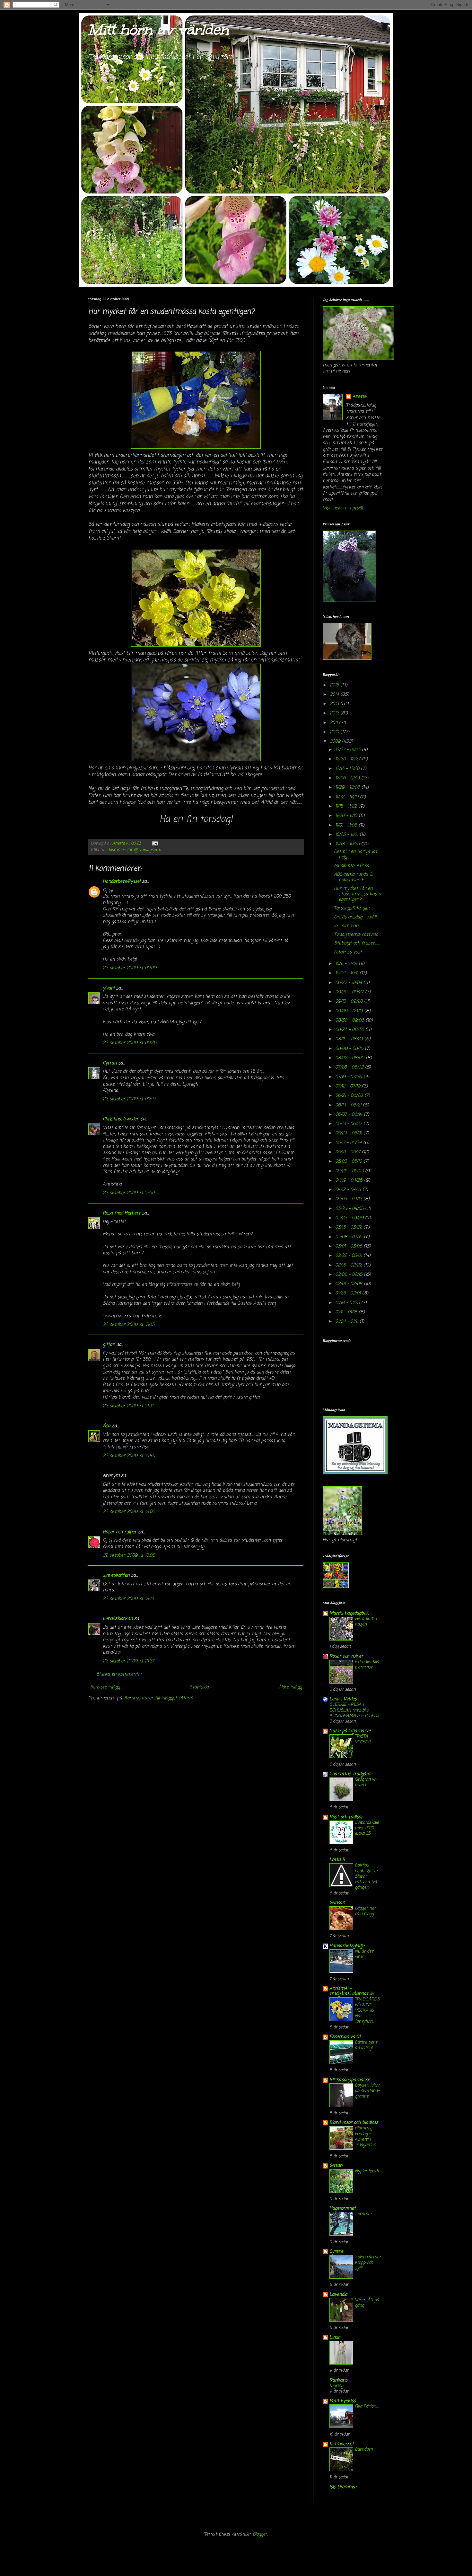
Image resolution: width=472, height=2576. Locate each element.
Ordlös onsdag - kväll (355, 917)
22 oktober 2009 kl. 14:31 (128, 1406)
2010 (335, 732)
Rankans (338, 2380)
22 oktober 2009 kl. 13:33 (129, 1325)
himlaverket (342, 2444)
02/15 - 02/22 (349, 1265)
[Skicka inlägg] (155, 843)
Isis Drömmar (343, 2487)
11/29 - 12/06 (348, 787)
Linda (335, 2337)
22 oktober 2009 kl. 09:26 (130, 1043)
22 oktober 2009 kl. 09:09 (130, 968)
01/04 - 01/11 (347, 1322)
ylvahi (109, 988)
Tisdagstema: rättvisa (356, 935)
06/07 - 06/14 (350, 1115)
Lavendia (338, 2295)
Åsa (107, 1426)
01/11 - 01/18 (347, 1312)
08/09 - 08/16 (350, 1049)
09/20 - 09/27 (350, 992)
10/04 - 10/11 (347, 973)
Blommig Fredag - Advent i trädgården (365, 2136)
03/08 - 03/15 (350, 1237)
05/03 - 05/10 (349, 1162)
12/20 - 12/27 (349, 759)
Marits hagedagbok (349, 1613)
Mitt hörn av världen (158, 30)
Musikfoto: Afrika (352, 866)
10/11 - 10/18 (347, 964)
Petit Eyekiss (343, 2401)
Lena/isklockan (118, 1619)
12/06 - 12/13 (348, 778)
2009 (336, 742)
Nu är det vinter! (364, 1954)
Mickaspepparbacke (350, 2080)
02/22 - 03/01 (349, 1256)
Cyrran (110, 1063)
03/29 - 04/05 (350, 1209)
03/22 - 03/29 (350, 1218)
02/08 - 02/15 (350, 1275)
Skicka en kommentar (119, 1674)
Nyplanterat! (367, 2171)
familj (132, 850)
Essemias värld (345, 2037)
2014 (335, 695)
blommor (117, 850)
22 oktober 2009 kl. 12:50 (129, 1193)
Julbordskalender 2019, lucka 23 (367, 1828)
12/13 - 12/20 (348, 769)
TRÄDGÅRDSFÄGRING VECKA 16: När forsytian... (367, 2010)
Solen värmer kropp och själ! (368, 2263)
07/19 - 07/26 (349, 1077)
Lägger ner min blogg (365, 1911)
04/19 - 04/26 (350, 1181)
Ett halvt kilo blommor (367, 1664)
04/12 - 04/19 (349, 1190)
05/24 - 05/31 (349, 1133)
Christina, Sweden (121, 1119)
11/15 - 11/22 (347, 806)
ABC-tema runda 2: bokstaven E (353, 877)
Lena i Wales (343, 1699)
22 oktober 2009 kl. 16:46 (129, 1456)
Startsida (199, 1687)
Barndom (364, 2449)
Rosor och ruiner (120, 1532)
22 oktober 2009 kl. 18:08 (129, 1556)
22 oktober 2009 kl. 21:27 (128, 1661)
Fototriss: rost (348, 952)
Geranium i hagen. (366, 1621)
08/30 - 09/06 (350, 1020)
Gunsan (337, 1903)
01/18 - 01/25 (348, 1303)
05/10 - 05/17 (349, 1152)
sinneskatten (116, 1575)
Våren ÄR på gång (367, 2303)
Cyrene (336, 2252)
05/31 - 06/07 (349, 1124)
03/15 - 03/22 (349, 1227)
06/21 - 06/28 (350, 1096)
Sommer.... (365, 2214)
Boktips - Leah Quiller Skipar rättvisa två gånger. (367, 1876)
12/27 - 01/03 (349, 750)
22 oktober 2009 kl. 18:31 (128, 1599)
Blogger (260, 2534)
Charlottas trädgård (350, 1774)
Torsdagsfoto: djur (352, 908)
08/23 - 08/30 (350, 1030)
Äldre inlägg (290, 1687)
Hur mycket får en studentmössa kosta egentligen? (358, 894)
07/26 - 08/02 (350, 1067)
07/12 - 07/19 (349, 1086)
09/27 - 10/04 (349, 983)
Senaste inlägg (105, 1687)
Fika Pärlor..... (367, 2406)
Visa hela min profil (343, 508)
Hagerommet (343, 2209)
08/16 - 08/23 (350, 1039)
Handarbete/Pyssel (122, 882)
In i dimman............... (351, 926)
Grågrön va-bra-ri (366, 1782)
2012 (335, 713)
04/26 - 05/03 (350, 1171)
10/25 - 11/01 (347, 835)
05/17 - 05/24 (349, 1143)
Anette (359, 397)
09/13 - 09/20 (350, 1002)
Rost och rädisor (346, 1817)
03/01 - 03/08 (350, 1246)
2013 (335, 704)
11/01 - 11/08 (347, 825)
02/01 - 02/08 (350, 1284)
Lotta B (337, 1860)
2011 (334, 723)
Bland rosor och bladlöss (354, 2123)
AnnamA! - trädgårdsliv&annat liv (352, 1991)
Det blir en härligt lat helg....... (356, 854)
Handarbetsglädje (347, 1946)
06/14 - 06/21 (349, 1105)
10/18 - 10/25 (348, 844)
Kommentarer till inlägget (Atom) (159, 1698)
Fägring (336, 2386)
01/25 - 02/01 (349, 1293)
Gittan (336, 2166)
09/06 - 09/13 (350, 1011)
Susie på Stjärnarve (350, 1731)
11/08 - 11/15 (347, 816)
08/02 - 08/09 (350, 1058)
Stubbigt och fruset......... (357, 943)
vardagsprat (150, 850)
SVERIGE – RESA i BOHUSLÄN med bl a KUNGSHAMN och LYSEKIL (355, 1710)
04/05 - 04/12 (349, 1199)
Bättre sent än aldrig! (366, 2045)
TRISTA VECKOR (363, 1739)
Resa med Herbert (122, 1213)
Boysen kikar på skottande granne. (367, 2091)
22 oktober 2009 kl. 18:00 (129, 1512)
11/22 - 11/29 (348, 797)
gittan (109, 1345)
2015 (335, 685)
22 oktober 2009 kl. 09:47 (129, 1099)
